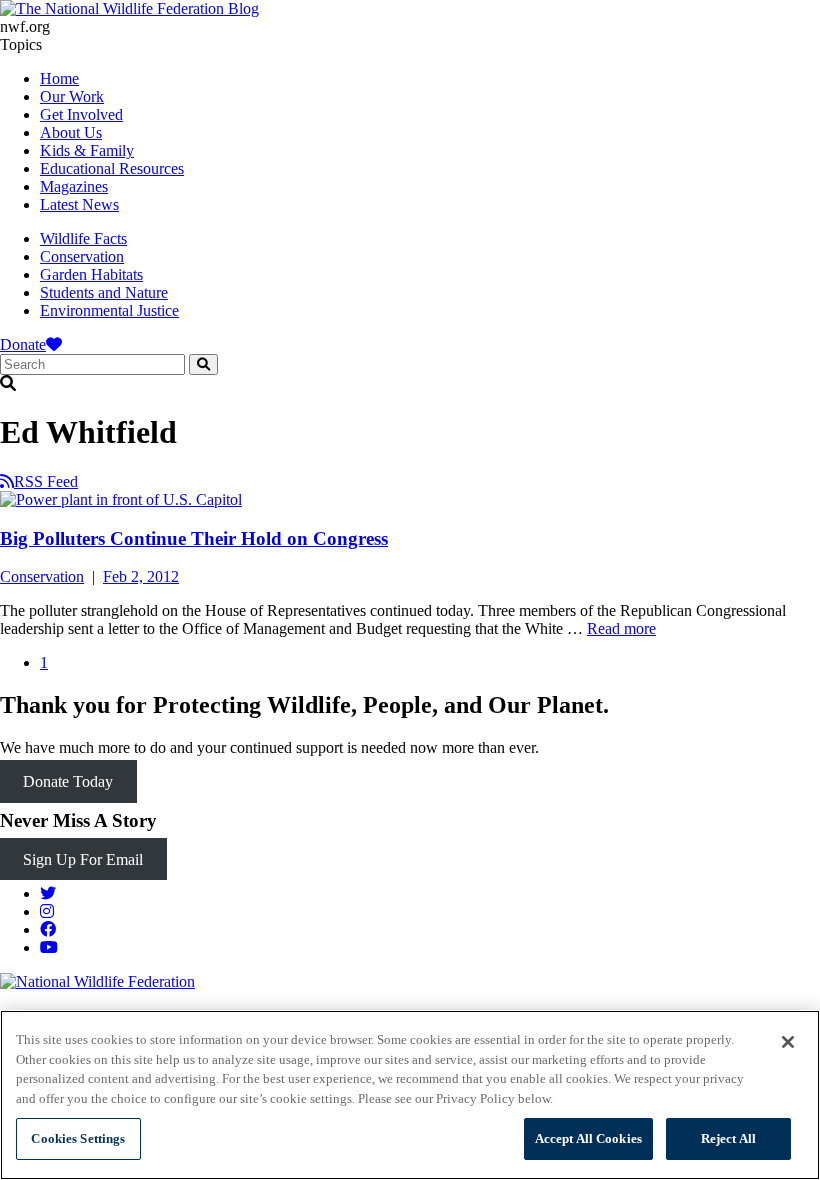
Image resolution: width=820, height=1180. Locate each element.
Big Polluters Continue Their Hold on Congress (194, 538)
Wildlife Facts (83, 238)
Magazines (74, 186)
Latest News (79, 204)
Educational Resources (112, 168)
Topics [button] (21, 44)
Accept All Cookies (588, 1138)
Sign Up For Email (83, 859)
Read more (621, 628)
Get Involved (81, 114)
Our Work (72, 96)
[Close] (788, 1042)
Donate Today (68, 781)
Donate (23, 344)
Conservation (82, 256)
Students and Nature (104, 292)
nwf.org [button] (25, 26)
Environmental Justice (109, 310)
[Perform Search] (203, 364)
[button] (410, 384)
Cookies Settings (78, 1138)
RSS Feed (46, 481)
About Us (71, 132)
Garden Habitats (91, 274)
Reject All (728, 1138)
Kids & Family (87, 150)
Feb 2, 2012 (141, 576)
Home (59, 78)
